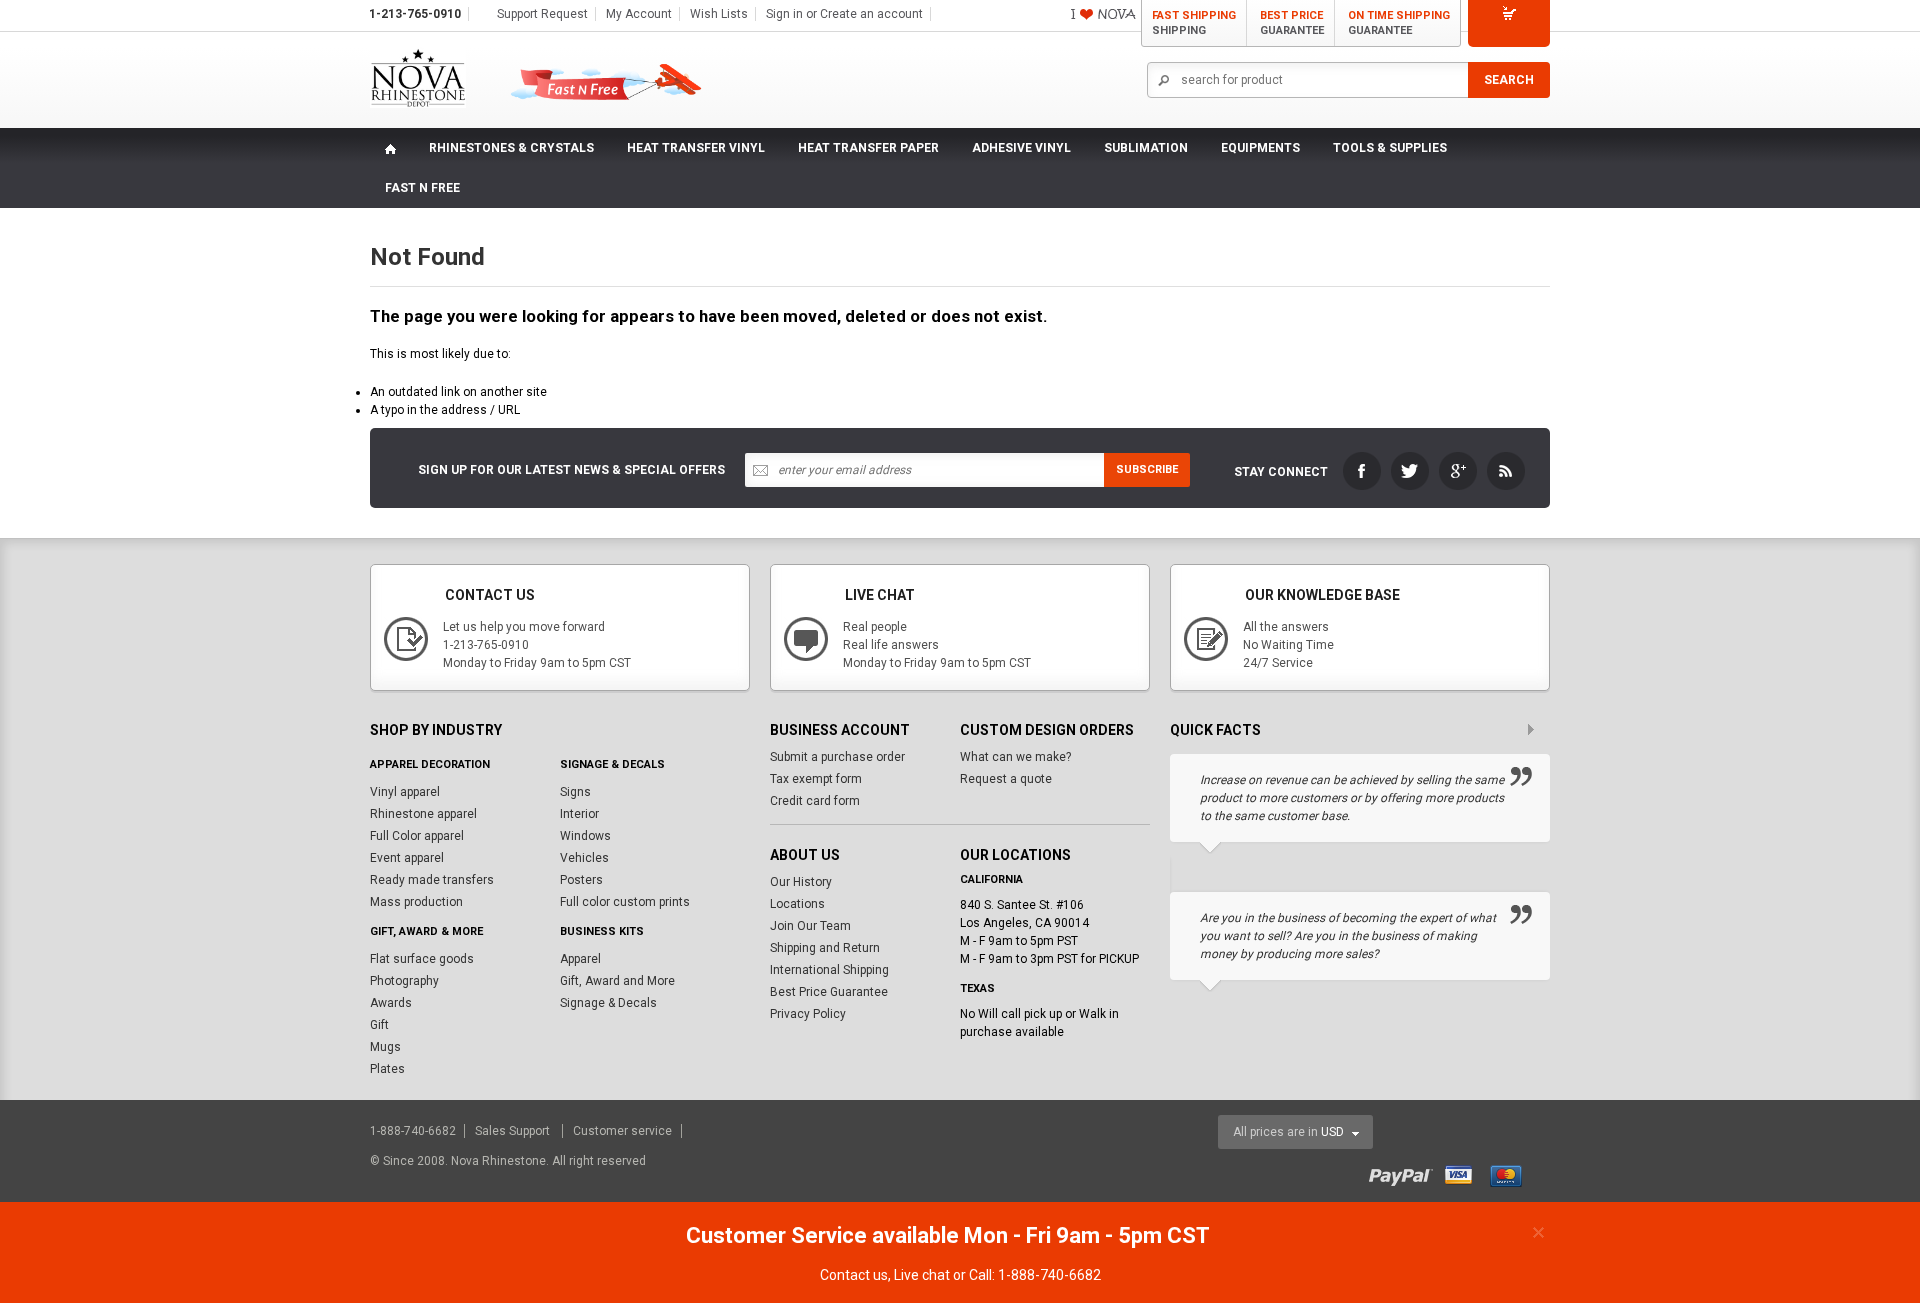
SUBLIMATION (1146, 148)
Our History (801, 882)
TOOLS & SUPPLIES (1390, 148)
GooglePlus (1458, 471)
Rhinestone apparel (423, 814)
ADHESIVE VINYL (1021, 148)
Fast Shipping (1194, 23)
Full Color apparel (417, 836)
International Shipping (829, 970)
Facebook (1362, 471)
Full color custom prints (625, 902)
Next (1538, 731)
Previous (1498, 731)
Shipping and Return (825, 948)
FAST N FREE (422, 188)
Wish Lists (719, 14)
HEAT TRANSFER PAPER (868, 148)
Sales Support (514, 1131)
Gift (379, 1025)
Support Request (542, 14)
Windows (585, 836)
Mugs (385, 1047)
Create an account (871, 14)
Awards (391, 1003)
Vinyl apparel (405, 792)
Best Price (1292, 23)
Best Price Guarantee (829, 992)
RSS (1506, 471)
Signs (575, 792)
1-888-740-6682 (414, 1131)
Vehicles (584, 858)
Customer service (622, 1131)
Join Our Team (810, 926)
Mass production (416, 902)
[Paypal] (1405, 1173)
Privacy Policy (808, 1014)
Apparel (580, 959)
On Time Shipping (1399, 23)
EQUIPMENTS (1260, 148)
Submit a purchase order (837, 757)
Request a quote (1006, 779)
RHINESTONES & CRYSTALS (511, 148)
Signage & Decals (608, 1003)
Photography (404, 981)
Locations (797, 904)
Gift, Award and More (617, 981)
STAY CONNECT (1281, 472)
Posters (581, 880)
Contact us (854, 1275)
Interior (579, 814)
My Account (639, 14)
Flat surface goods (422, 959)
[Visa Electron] (1466, 1173)
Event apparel (407, 858)
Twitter (1410, 471)
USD (1332, 1132)
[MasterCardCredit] (1512, 1173)
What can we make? (1015, 757)
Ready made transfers (432, 880)
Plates (387, 1069)
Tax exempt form (816, 779)
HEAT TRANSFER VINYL (696, 148)
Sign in (784, 14)
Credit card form (815, 801)
